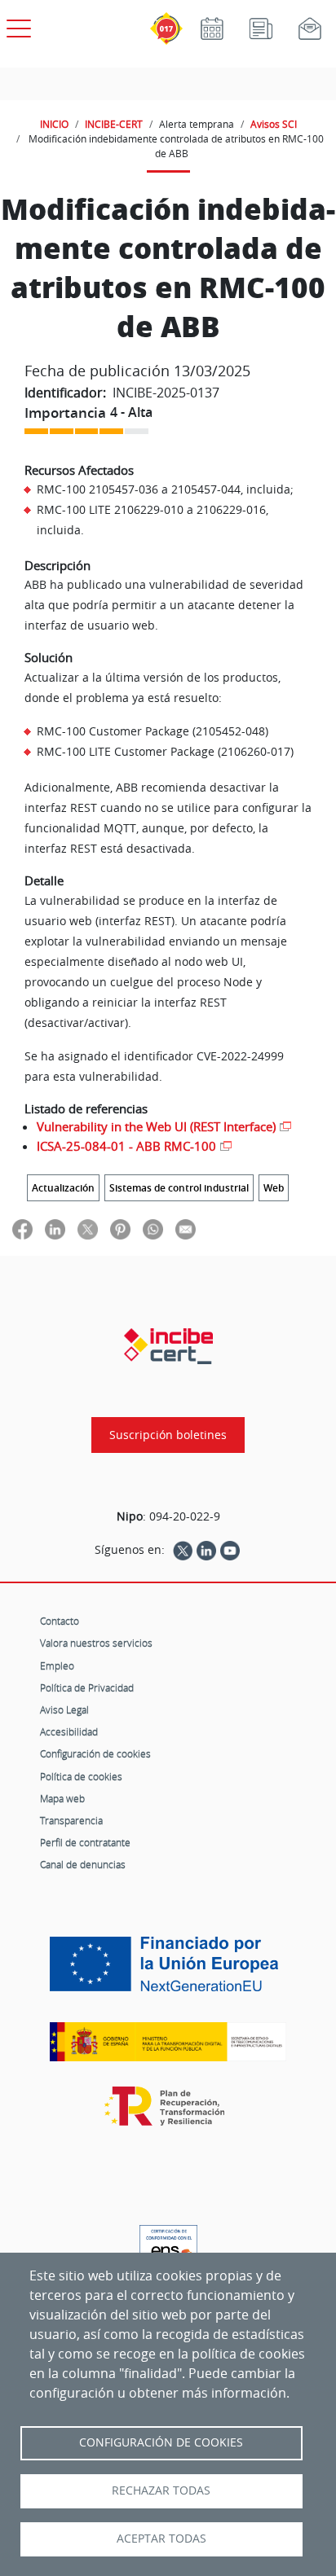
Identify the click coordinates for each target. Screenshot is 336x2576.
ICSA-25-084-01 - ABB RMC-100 (126, 1146)
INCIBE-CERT (114, 124)
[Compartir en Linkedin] (55, 1229)
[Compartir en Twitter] (88, 1229)
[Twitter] (183, 1550)
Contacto (60, 1621)
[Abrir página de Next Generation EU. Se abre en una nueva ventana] (168, 1970)
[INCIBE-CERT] (168, 1346)
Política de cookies (81, 1776)
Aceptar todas (161, 2539)
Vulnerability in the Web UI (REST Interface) (156, 1126)
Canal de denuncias (83, 1864)
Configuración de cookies (95, 1753)
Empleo (57, 1665)
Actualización (63, 1188)
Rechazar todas (161, 2490)
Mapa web (62, 1798)
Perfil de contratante (85, 1842)
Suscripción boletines (168, 1435)
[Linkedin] (206, 1550)
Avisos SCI (274, 124)
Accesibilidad (69, 1731)
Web (274, 1188)
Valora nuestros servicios (96, 1643)
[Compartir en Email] (186, 1229)
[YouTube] (230, 1550)
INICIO (54, 124)
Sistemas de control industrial (179, 1188)
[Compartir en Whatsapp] (153, 1229)
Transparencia (71, 1820)
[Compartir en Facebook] (22, 1229)
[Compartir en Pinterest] (120, 1229)
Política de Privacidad (87, 1687)
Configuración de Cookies (161, 2442)
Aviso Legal (64, 1709)
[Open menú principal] (16, 25)
